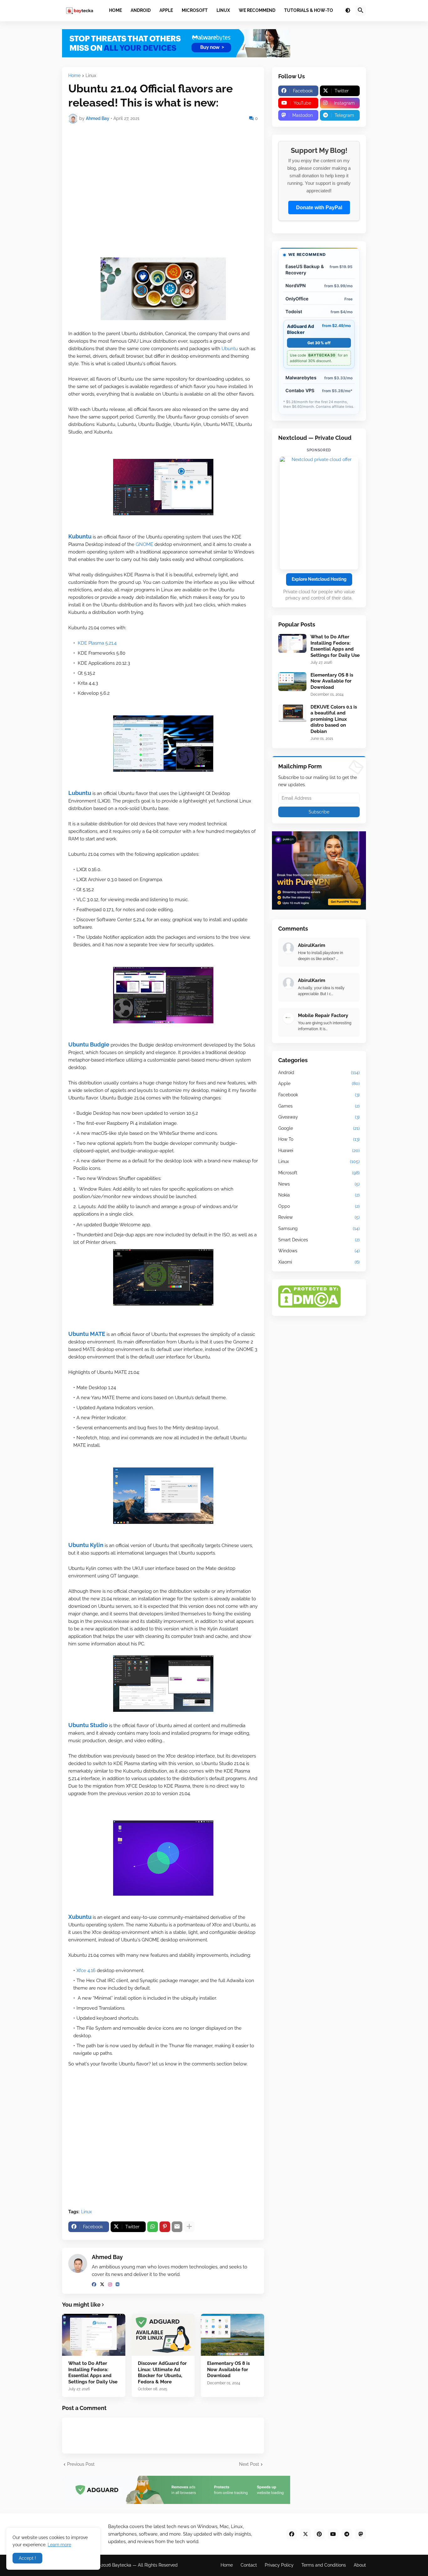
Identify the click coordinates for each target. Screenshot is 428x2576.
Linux (91, 76)
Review (319, 1217)
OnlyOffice (319, 299)
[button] (348, 11)
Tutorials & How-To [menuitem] (309, 10)
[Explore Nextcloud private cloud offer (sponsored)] (319, 513)
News (319, 1184)
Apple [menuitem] (166, 10)
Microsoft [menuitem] (195, 10)
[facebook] (94, 2284)
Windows (319, 1251)
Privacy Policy (279, 2565)
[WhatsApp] (153, 2227)
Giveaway (319, 1117)
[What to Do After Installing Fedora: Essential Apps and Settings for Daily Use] (94, 2335)
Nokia (319, 1195)
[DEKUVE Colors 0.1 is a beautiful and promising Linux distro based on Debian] (292, 714)
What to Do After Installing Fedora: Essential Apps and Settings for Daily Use (93, 2373)
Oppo (319, 1206)
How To (319, 1139)
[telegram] (347, 2534)
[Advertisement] (163, 175)
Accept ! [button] (27, 2558)
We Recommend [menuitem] (257, 10)
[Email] (177, 2227)
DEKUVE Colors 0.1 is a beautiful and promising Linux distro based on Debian (334, 719)
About (360, 2565)
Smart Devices (319, 1240)
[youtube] (333, 2534)
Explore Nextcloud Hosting (319, 579)
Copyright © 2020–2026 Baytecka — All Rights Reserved (120, 2565)
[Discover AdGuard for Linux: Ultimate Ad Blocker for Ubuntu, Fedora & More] (163, 2335)
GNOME (145, 544)
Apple (319, 1083)
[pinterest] (319, 2534)
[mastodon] (361, 2534)
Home (74, 76)
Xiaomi (319, 1262)
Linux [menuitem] (223, 10)
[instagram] (110, 2284)
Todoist (319, 312)
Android (319, 1072)
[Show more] (189, 2227)
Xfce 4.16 (86, 1971)
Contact (249, 2565)
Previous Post (81, 2464)
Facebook (319, 1095)
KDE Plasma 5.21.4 (97, 643)
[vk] (117, 2284)
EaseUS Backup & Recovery (319, 269)
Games (319, 1106)
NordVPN (319, 286)
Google (319, 1128)
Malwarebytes (319, 378)
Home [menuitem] (115, 10)
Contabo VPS (319, 390)
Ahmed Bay (107, 2257)
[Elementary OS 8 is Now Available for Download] (232, 2335)
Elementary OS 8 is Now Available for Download (228, 2369)
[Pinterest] (165, 2227)
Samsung (319, 1228)
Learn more (59, 2545)
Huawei (319, 1150)
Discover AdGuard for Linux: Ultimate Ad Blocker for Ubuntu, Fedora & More (162, 2373)
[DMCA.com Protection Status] (309, 1306)
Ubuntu (230, 349)
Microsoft (319, 1173)
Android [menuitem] (141, 10)
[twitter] (102, 2284)
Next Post (249, 2464)
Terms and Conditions (324, 2565)
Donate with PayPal (319, 208)
